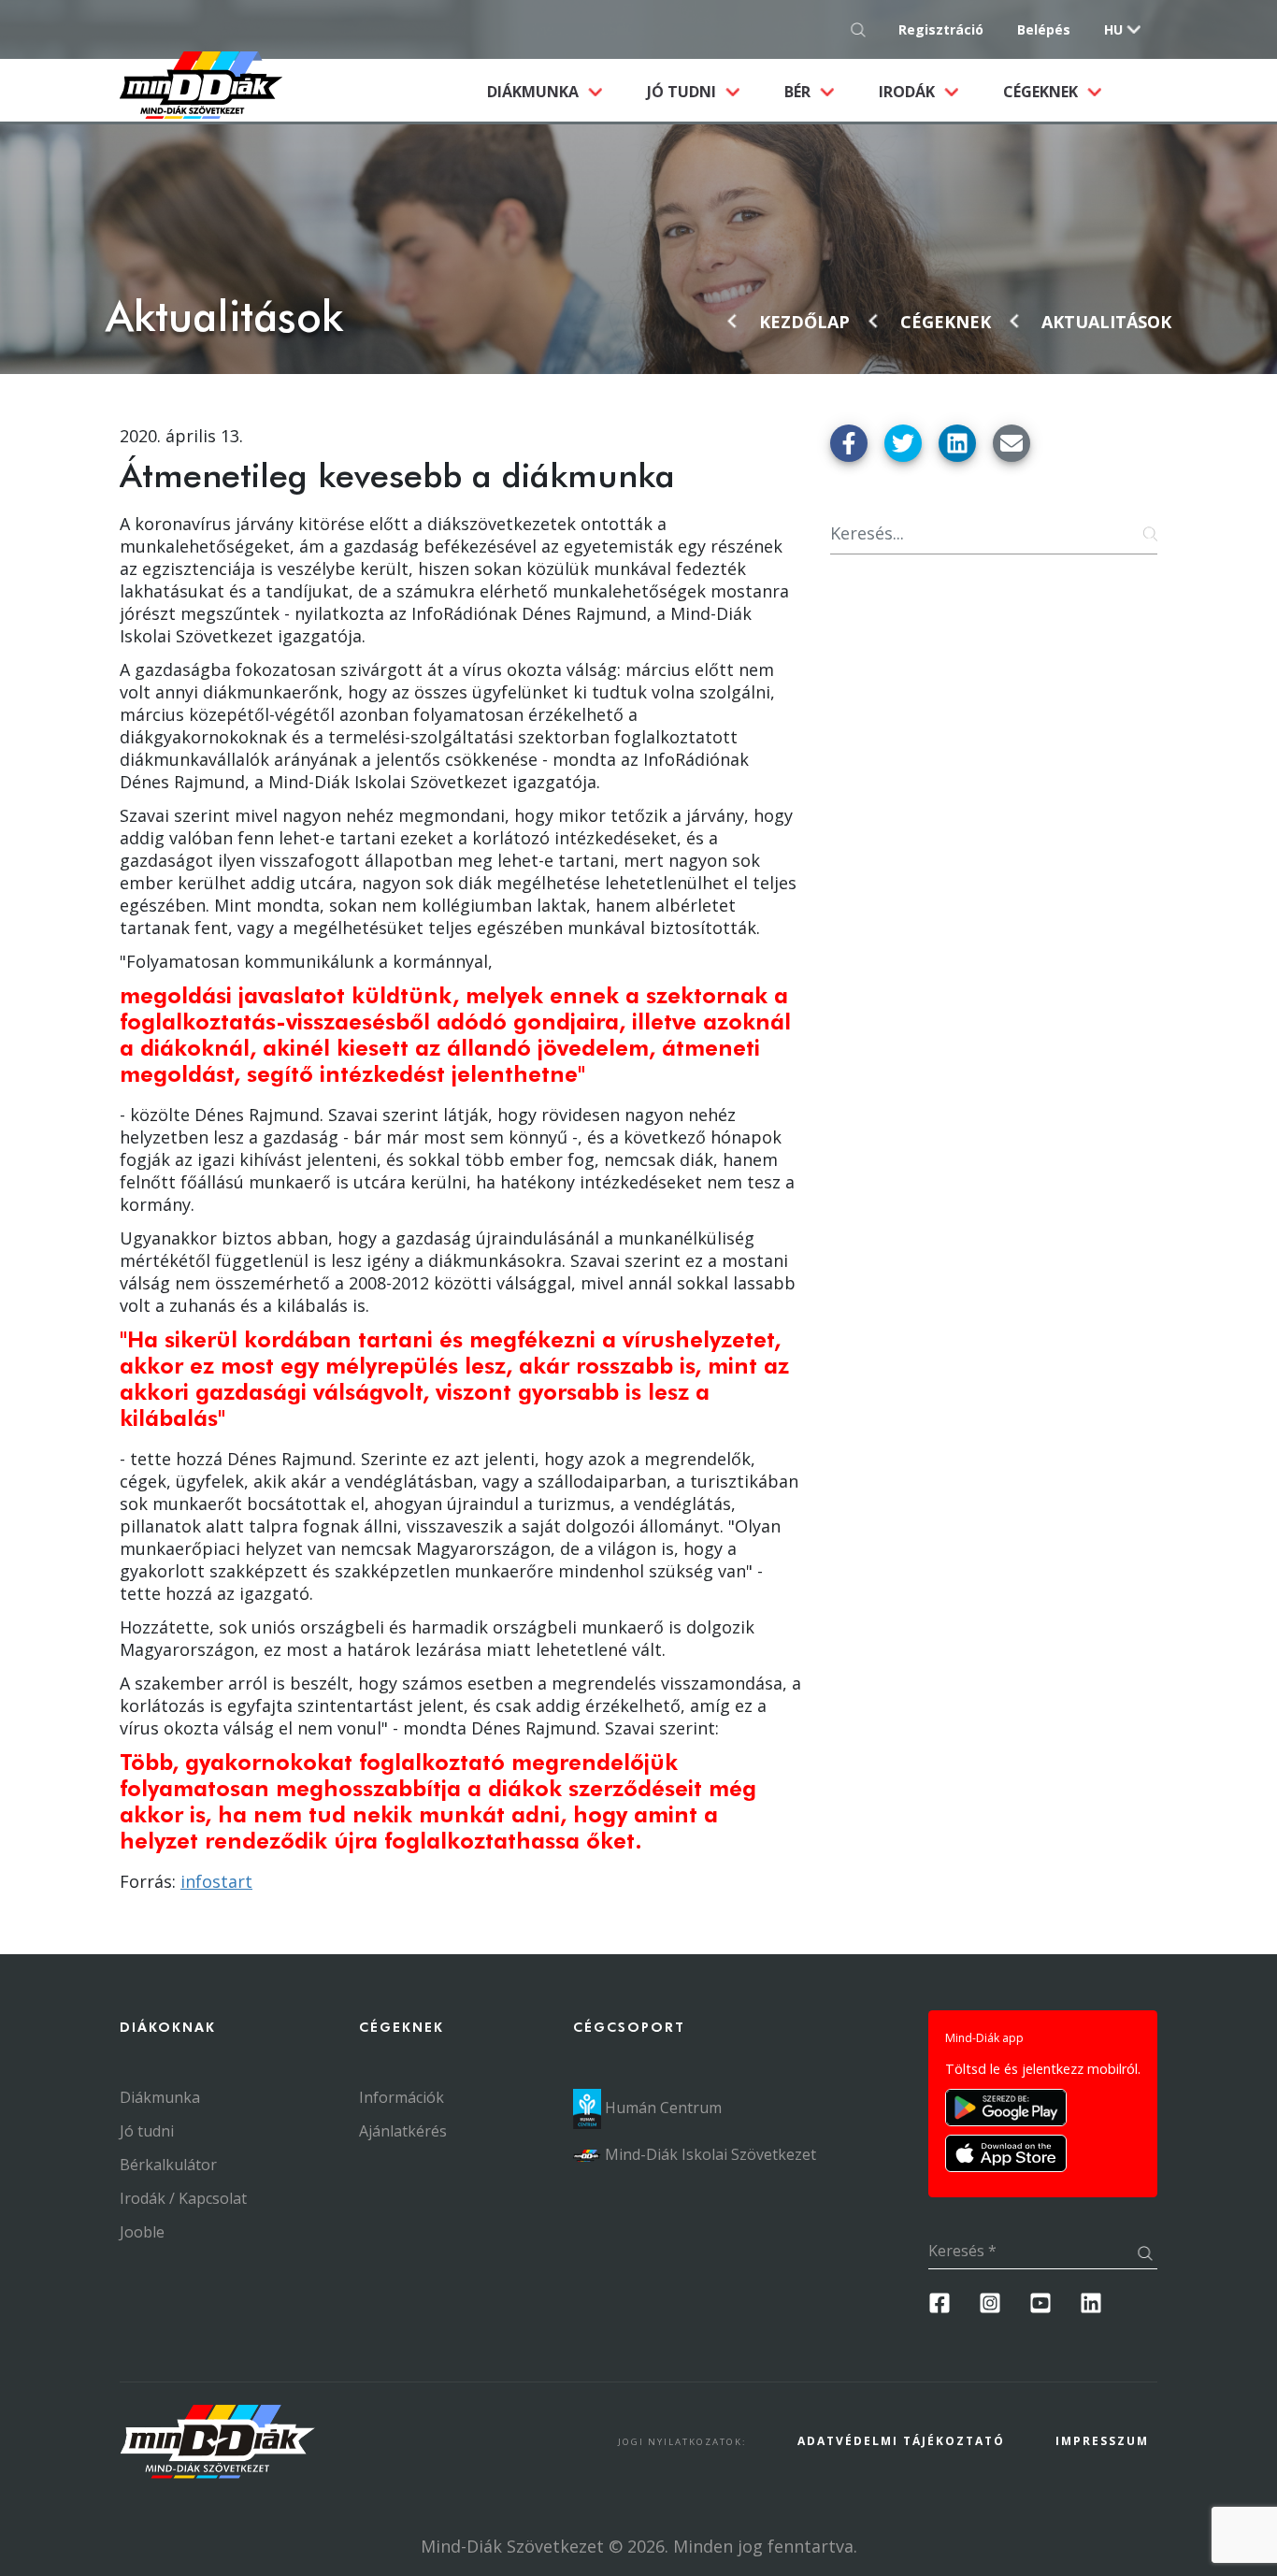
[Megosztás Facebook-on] (849, 443)
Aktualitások (1106, 322)
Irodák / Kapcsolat (183, 2198)
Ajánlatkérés (403, 2131)
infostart (216, 1881)
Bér (799, 92)
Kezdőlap (804, 322)
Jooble (142, 2232)
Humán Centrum (661, 2108)
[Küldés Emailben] (1012, 443)
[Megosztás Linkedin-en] (957, 443)
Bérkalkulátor (168, 2165)
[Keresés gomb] (863, 29)
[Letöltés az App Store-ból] (1006, 2153)
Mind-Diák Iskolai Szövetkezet (709, 2154)
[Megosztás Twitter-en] (903, 443)
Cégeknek (1042, 92)
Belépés (1044, 29)
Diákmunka (556, 91)
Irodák (909, 92)
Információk (402, 2097)
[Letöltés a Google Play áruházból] (1006, 2108)
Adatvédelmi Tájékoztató (901, 2441)
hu (1113, 29)
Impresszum (1102, 2441)
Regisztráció (941, 29)
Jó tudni (683, 92)
